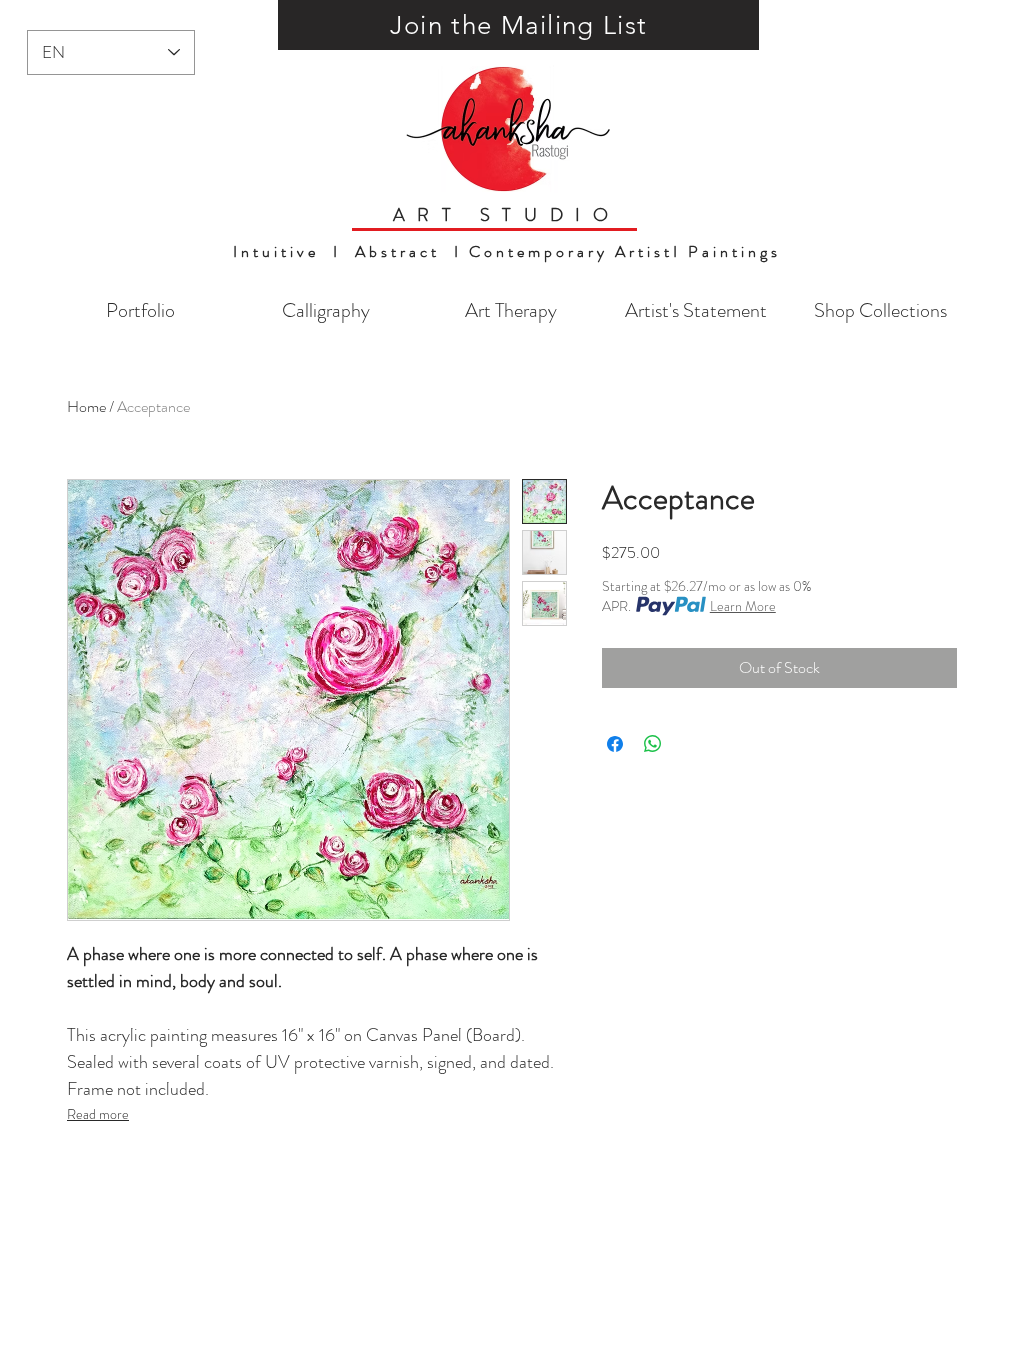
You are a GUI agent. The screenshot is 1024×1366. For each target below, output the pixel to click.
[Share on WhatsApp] (653, 744)
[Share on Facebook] (615, 744)
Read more (98, 1114)
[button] (518, 25)
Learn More (743, 606)
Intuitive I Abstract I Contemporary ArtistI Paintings (507, 251)
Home (86, 406)
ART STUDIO (507, 215)
